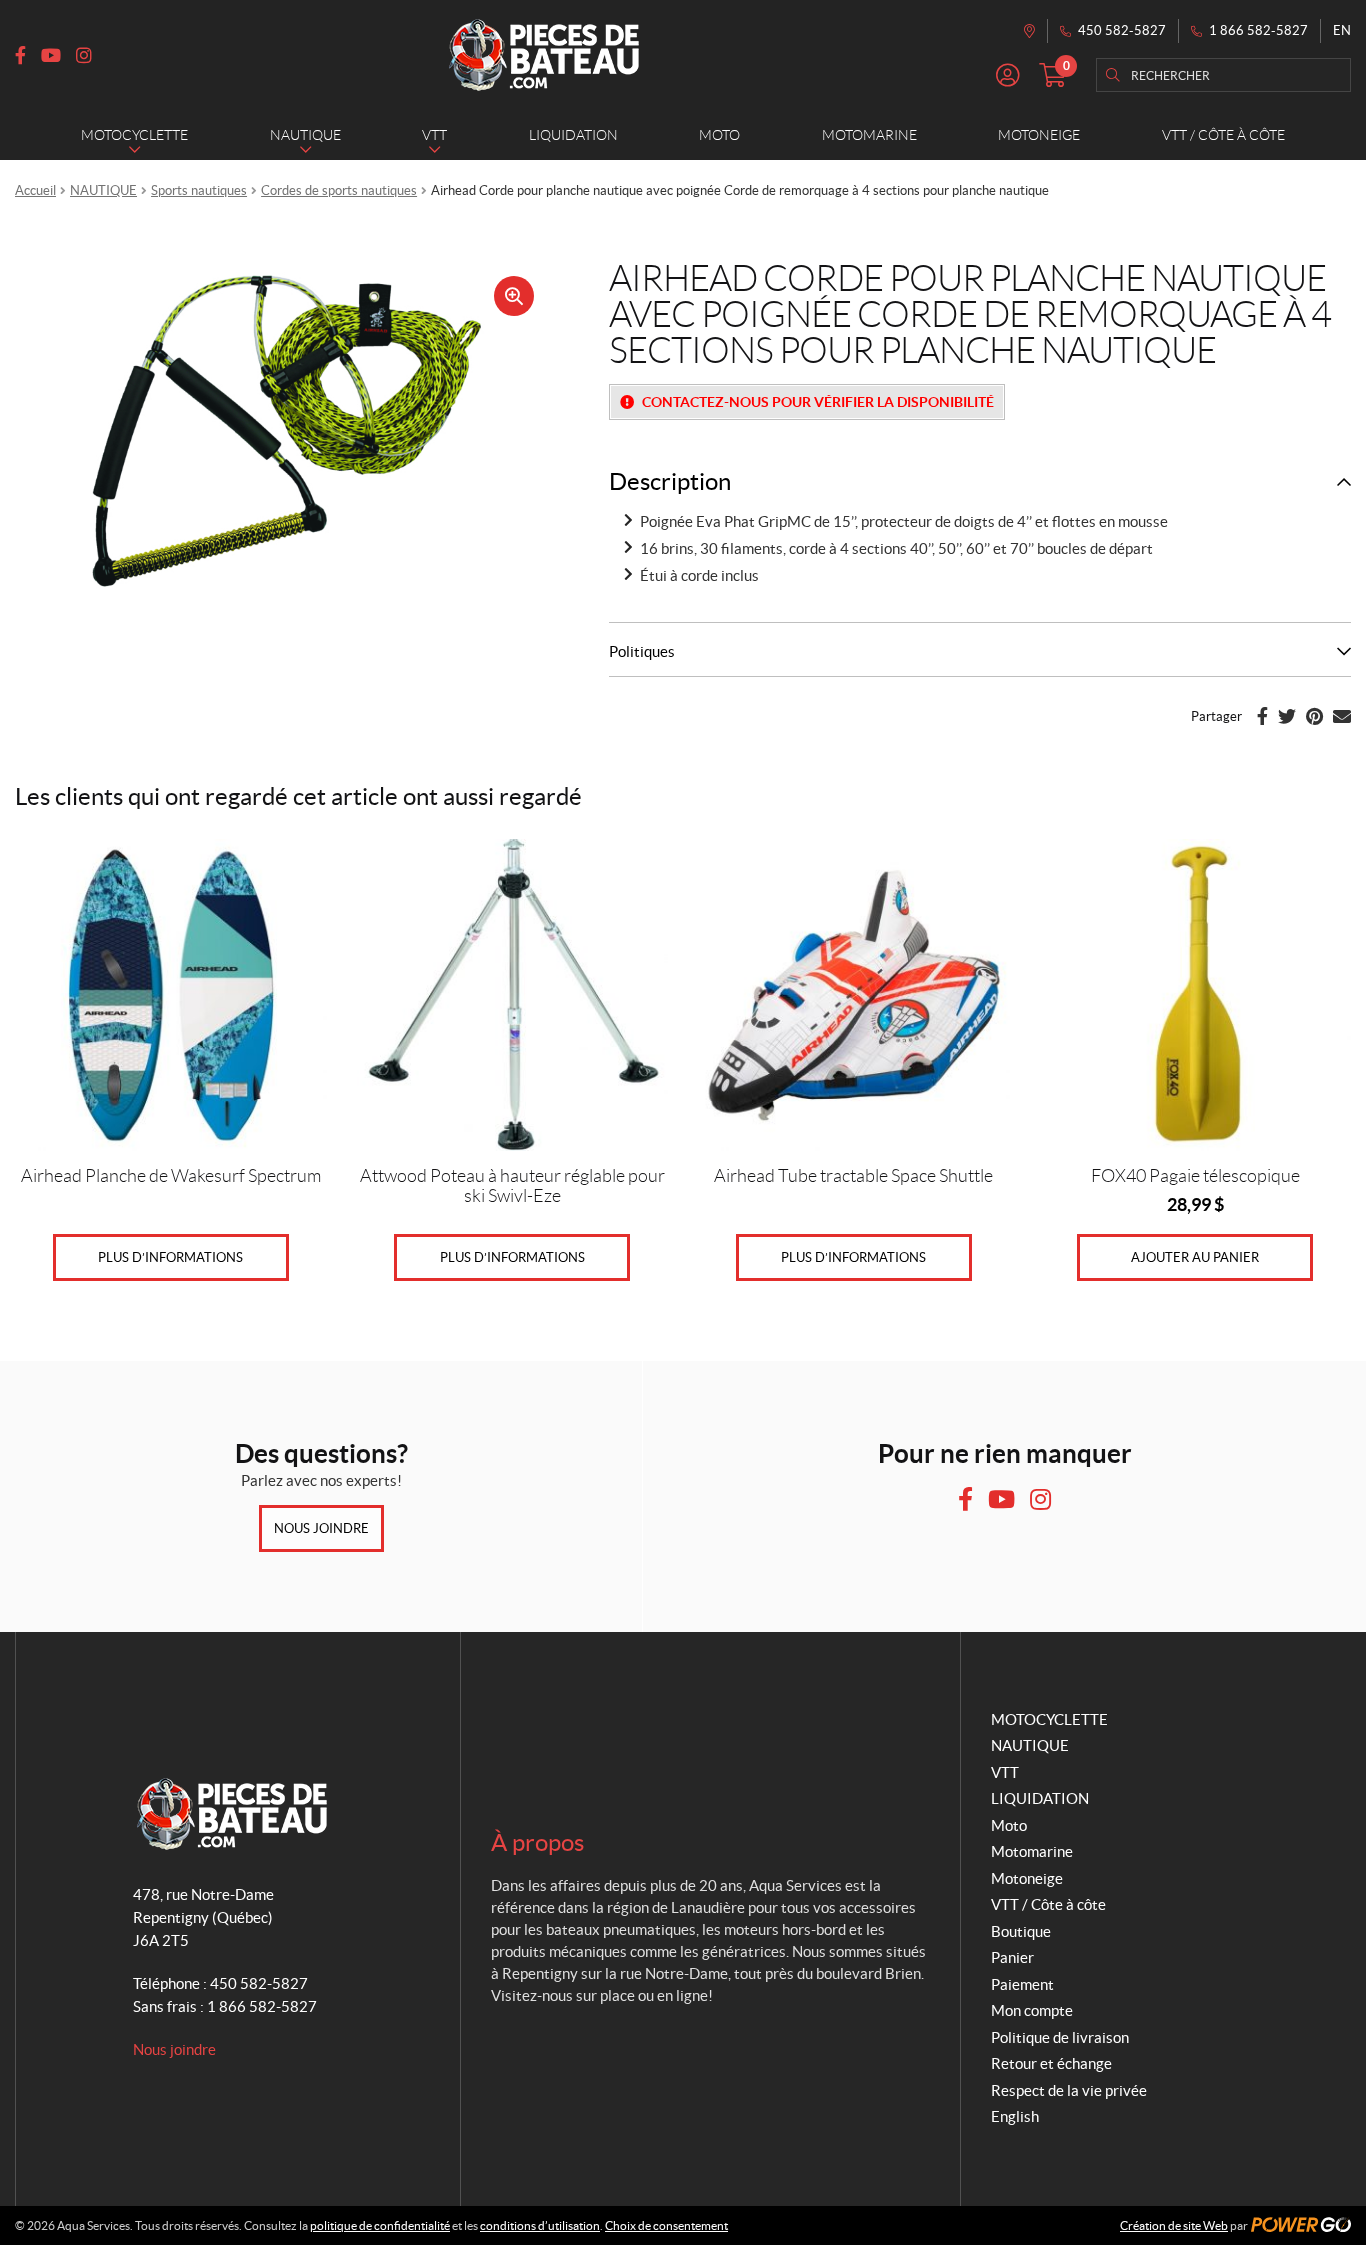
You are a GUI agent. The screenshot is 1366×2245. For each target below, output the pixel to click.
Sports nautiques (199, 190)
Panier (1012, 1957)
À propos (537, 1842)
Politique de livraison (1060, 2037)
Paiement (1022, 1984)
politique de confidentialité (380, 2225)
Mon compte (1032, 2010)
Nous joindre (321, 1528)
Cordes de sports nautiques (339, 190)
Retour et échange (1051, 2063)
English (1015, 2116)
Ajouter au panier (1195, 1257)
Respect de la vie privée (1069, 2090)
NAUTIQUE (103, 190)
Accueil (35, 190)
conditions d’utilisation (540, 2225)
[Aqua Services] (544, 55)
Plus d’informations (170, 1257)
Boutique (1021, 1931)
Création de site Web (1174, 2225)
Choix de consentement (666, 2225)
